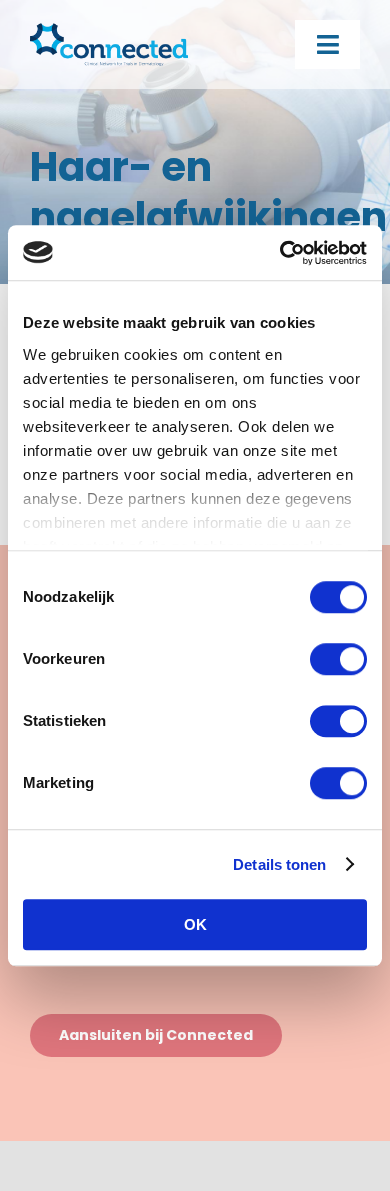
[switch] (338, 659)
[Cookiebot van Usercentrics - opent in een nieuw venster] (280, 253)
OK (195, 924)
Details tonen (279, 864)
